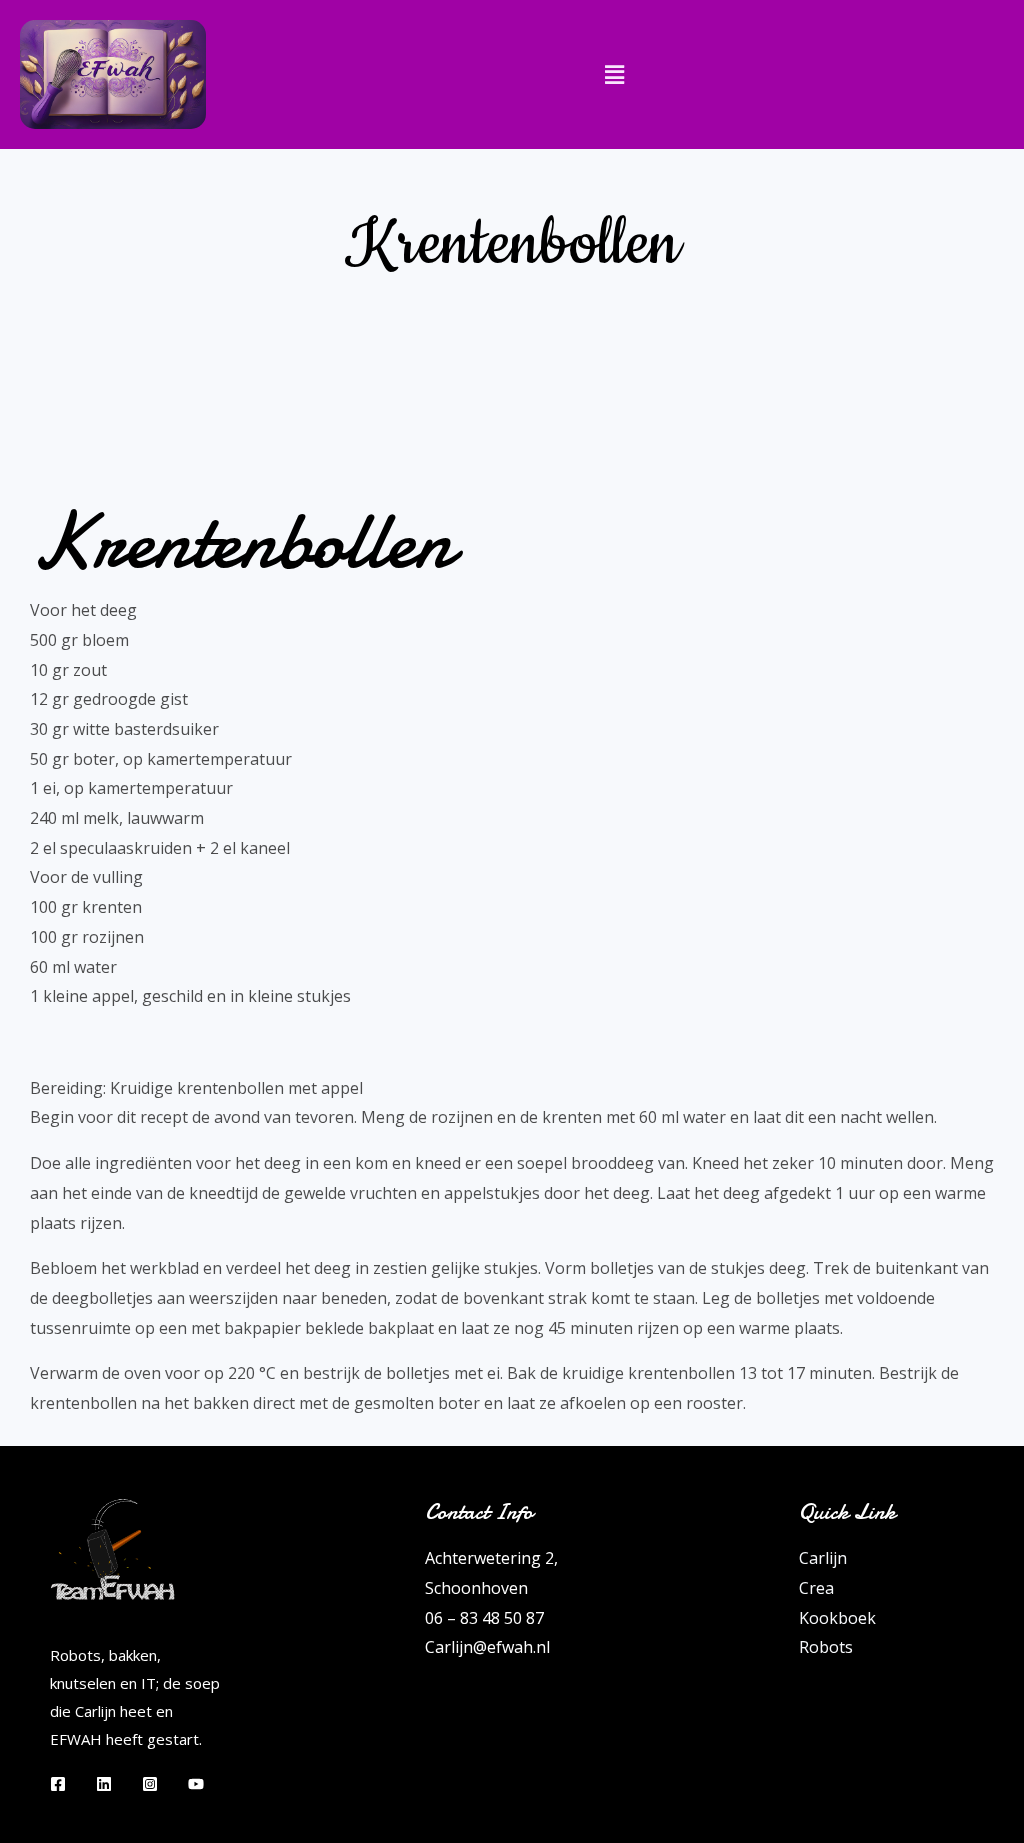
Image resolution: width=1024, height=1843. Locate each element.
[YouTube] (196, 1784)
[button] (615, 74)
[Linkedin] (104, 1784)
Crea (816, 1588)
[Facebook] (58, 1784)
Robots (826, 1647)
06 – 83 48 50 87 (484, 1618)
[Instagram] (150, 1784)
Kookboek (837, 1618)
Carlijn (823, 1558)
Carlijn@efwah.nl (487, 1647)
